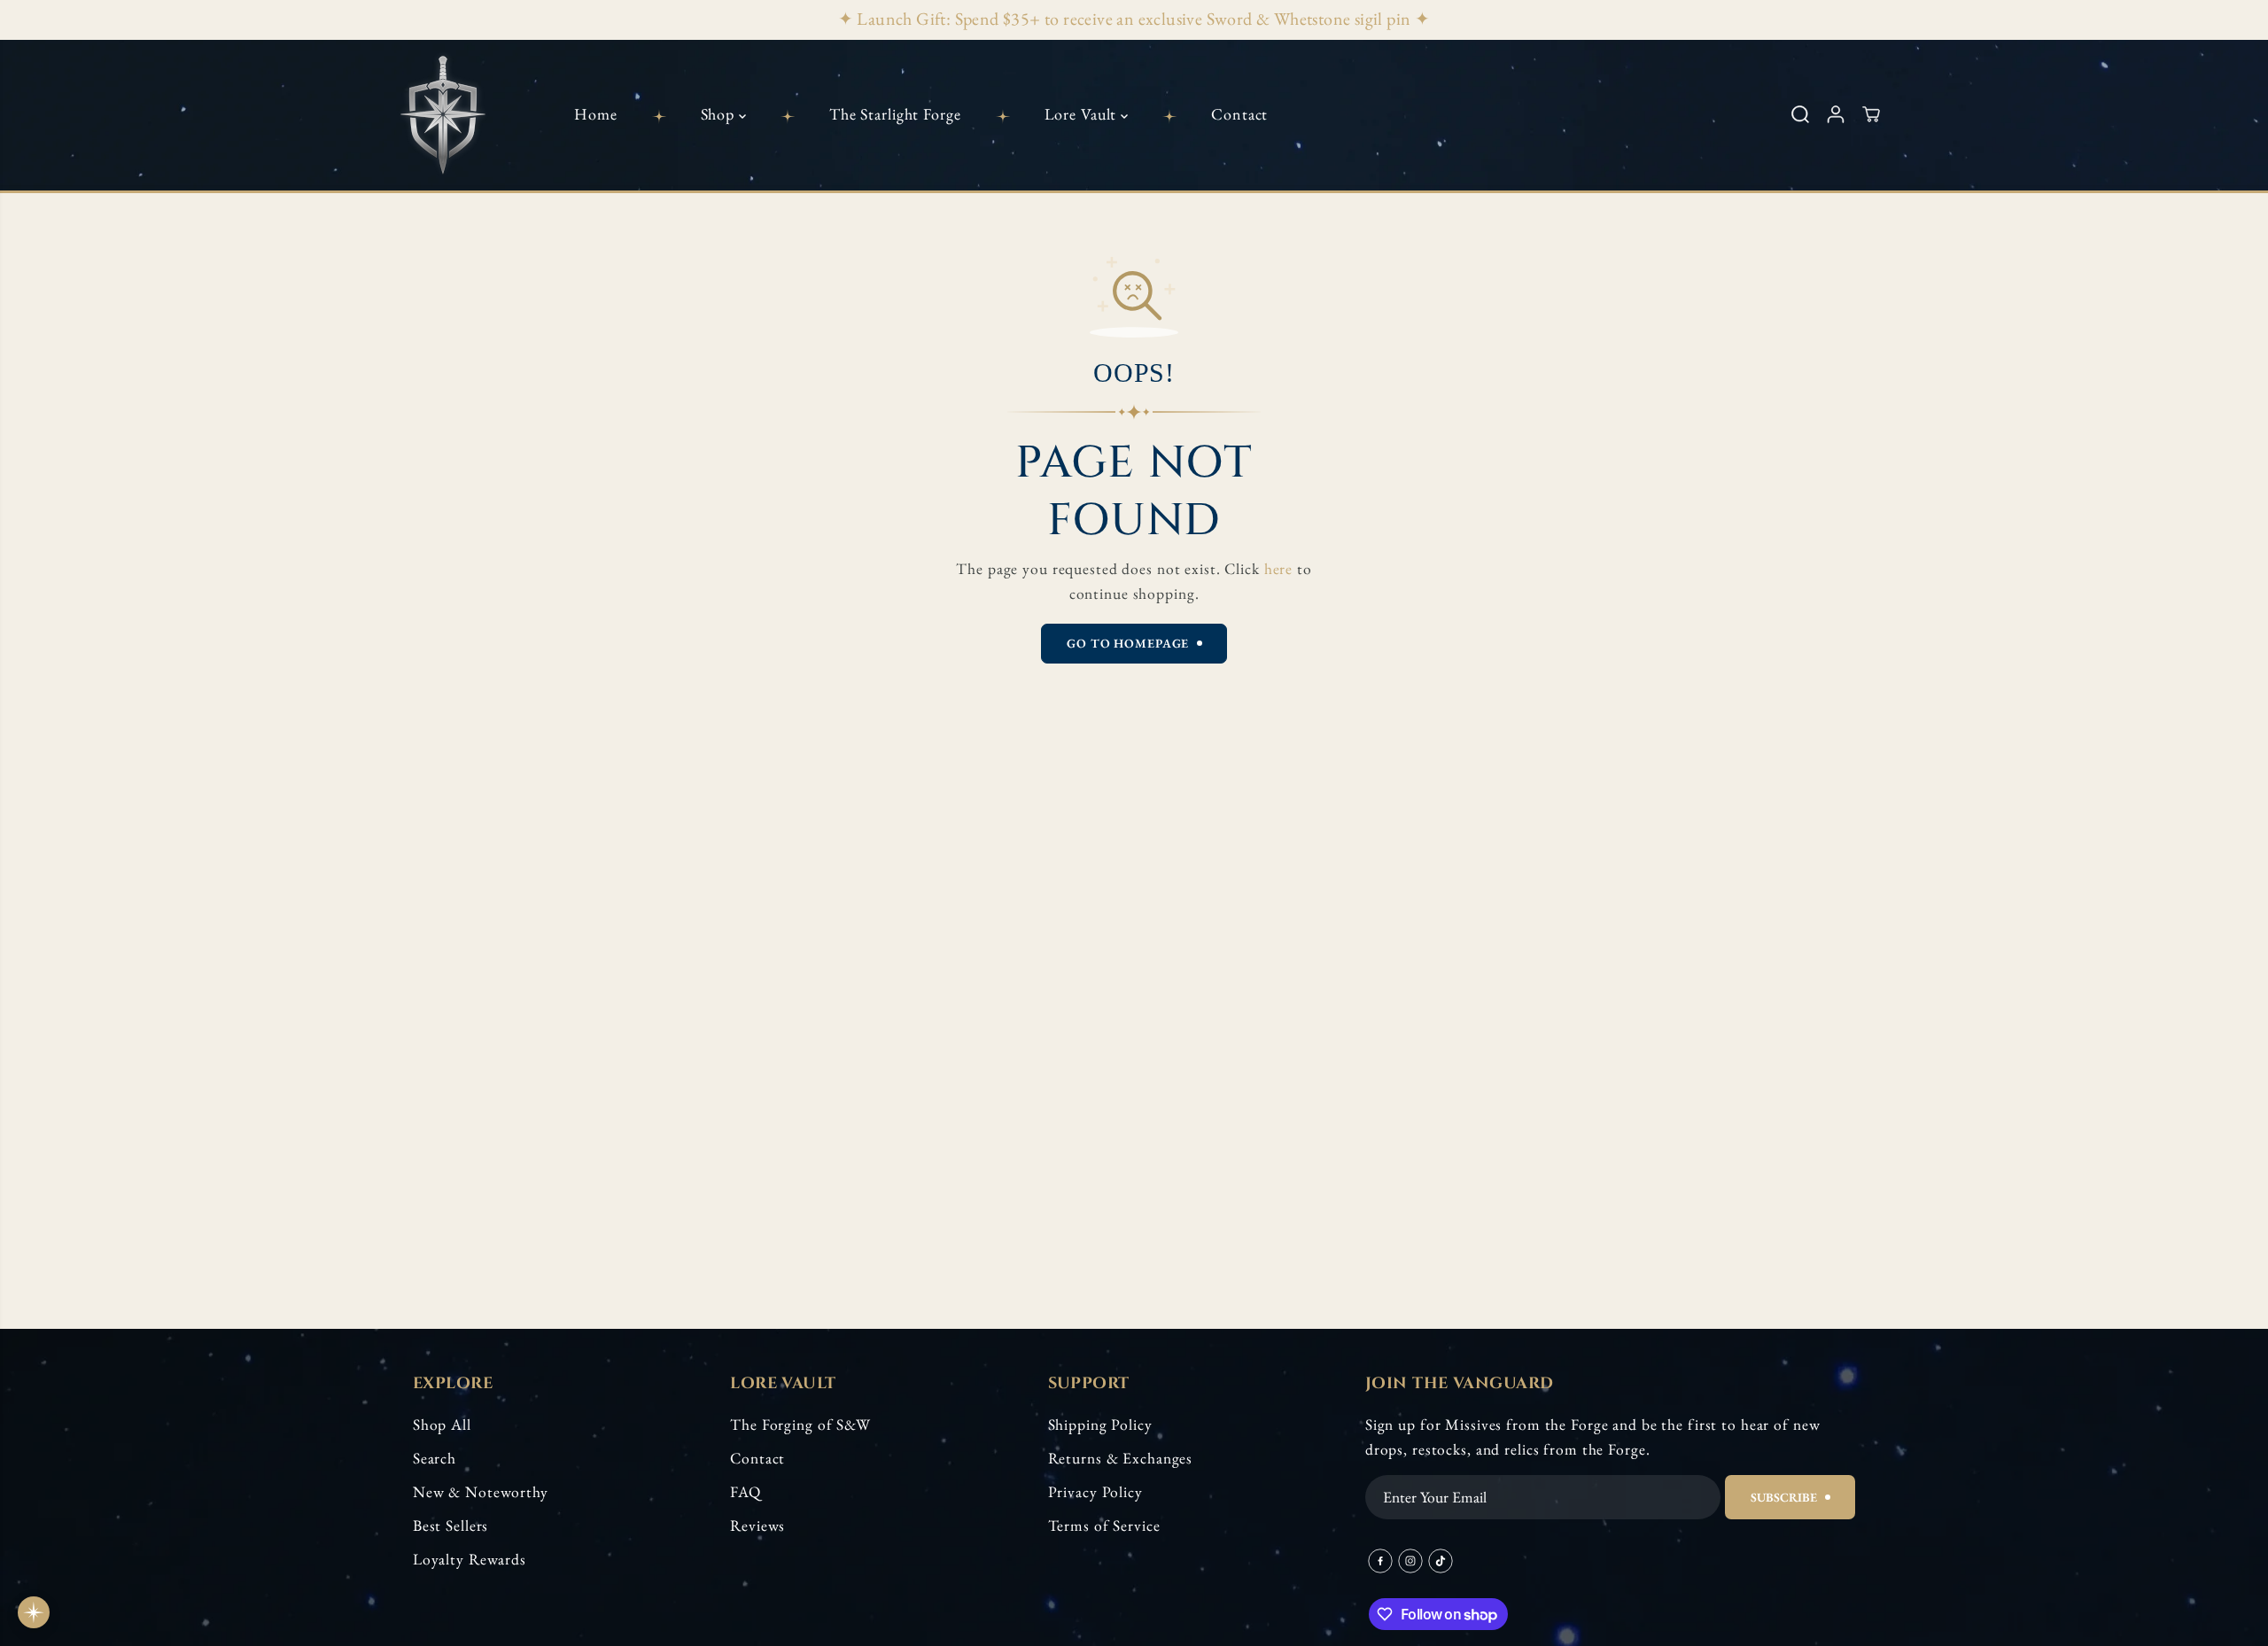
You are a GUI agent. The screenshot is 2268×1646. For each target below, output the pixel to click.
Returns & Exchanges (1121, 1458)
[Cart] (1871, 114)
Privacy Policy (1095, 1491)
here (1279, 568)
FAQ (746, 1491)
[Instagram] (1410, 1561)
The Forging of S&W (800, 1424)
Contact (1239, 114)
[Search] (1800, 114)
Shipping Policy (1100, 1424)
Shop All (442, 1424)
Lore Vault (1083, 114)
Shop (720, 114)
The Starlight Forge (895, 114)
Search (435, 1458)
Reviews (757, 1525)
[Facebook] (1380, 1561)
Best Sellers (451, 1525)
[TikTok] (1441, 1561)
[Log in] (1836, 114)
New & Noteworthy (481, 1491)
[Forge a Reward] (34, 1612)
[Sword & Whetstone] (443, 114)
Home (596, 114)
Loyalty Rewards (470, 1559)
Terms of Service (1104, 1525)
